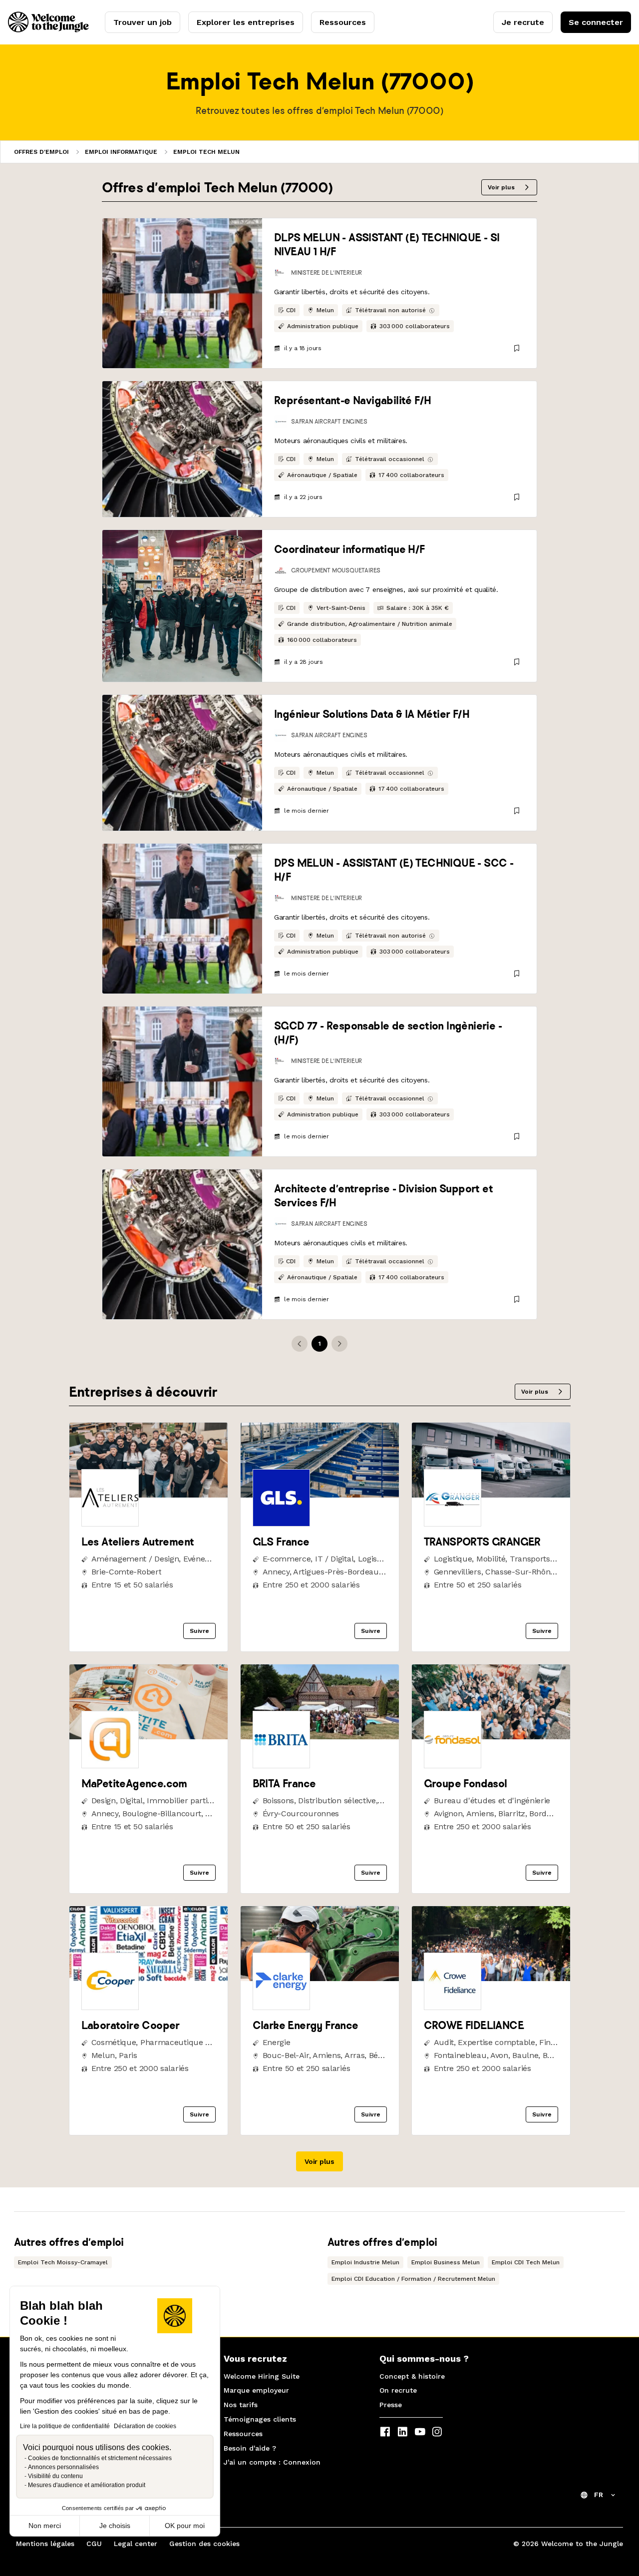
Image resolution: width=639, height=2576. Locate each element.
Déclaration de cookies (145, 2426)
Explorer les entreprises (246, 22)
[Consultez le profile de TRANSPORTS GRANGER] (491, 1495)
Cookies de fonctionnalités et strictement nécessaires (100, 2458)
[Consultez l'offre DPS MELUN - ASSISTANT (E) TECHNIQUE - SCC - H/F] (182, 919)
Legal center (136, 2544)
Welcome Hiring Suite (262, 2376)
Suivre (199, 1631)
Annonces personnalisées (63, 2467)
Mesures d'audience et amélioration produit (87, 2485)
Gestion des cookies (204, 2544)
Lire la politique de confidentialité (65, 2426)
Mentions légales (45, 2544)
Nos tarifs (241, 2405)
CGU (94, 2544)
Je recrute (523, 22)
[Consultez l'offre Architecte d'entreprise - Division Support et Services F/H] (182, 1244)
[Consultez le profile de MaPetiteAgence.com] (149, 1737)
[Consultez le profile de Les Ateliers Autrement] (149, 1495)
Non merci (45, 2526)
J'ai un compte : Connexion (272, 2462)
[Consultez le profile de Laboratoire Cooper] (149, 1978)
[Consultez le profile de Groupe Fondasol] (491, 1737)
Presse (391, 2405)
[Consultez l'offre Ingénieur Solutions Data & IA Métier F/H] (182, 763)
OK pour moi (185, 2526)
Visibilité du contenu (55, 2476)
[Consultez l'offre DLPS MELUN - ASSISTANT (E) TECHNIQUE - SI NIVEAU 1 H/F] (182, 293)
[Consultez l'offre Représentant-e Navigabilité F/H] (182, 449)
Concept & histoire (412, 2376)
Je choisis (115, 2526)
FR (599, 2495)
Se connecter (596, 22)
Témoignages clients (260, 2419)
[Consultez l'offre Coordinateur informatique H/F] (182, 606)
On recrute (398, 2390)
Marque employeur (256, 2390)
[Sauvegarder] (517, 348)
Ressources (343, 22)
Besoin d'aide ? (250, 2448)
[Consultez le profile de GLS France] (320, 1495)
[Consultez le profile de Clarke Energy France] (320, 1978)
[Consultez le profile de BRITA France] (320, 1737)
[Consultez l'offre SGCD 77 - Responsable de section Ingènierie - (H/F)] (182, 1081)
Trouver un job (143, 22)
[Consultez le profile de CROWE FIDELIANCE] (491, 1978)
